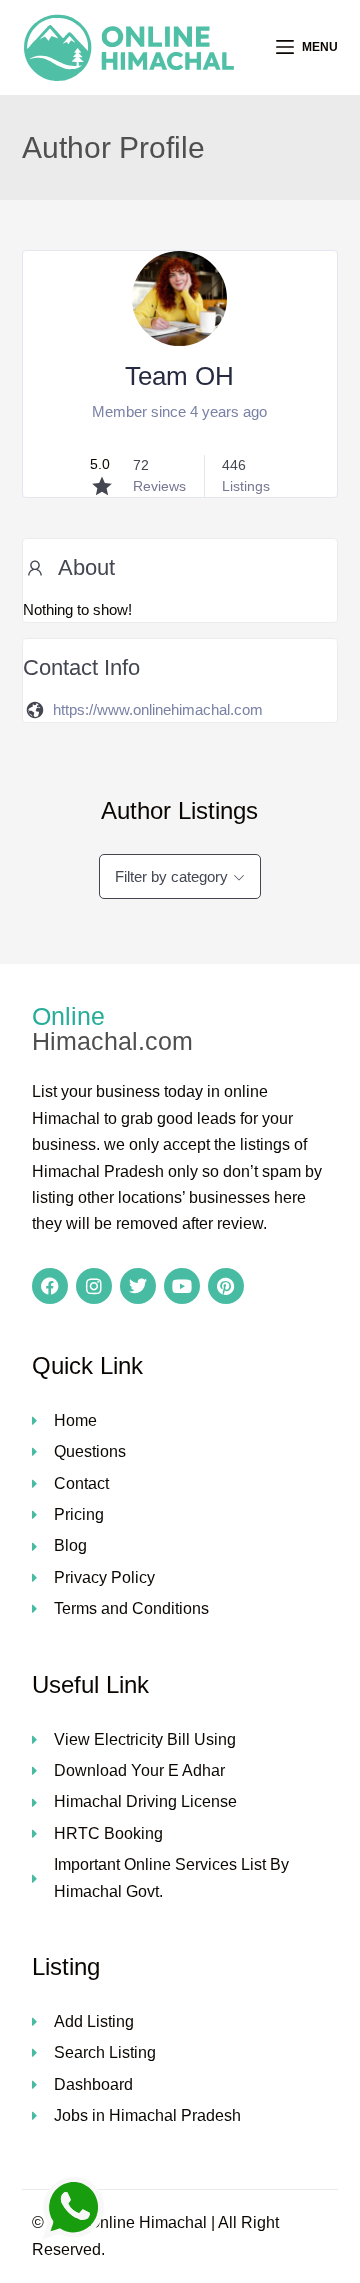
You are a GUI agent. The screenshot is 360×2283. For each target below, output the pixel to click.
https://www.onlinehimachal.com (158, 709)
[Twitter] (138, 1286)
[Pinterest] (226, 1286)
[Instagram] (94, 1286)
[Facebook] (50, 1286)
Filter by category (171, 876)
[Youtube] (182, 1286)
